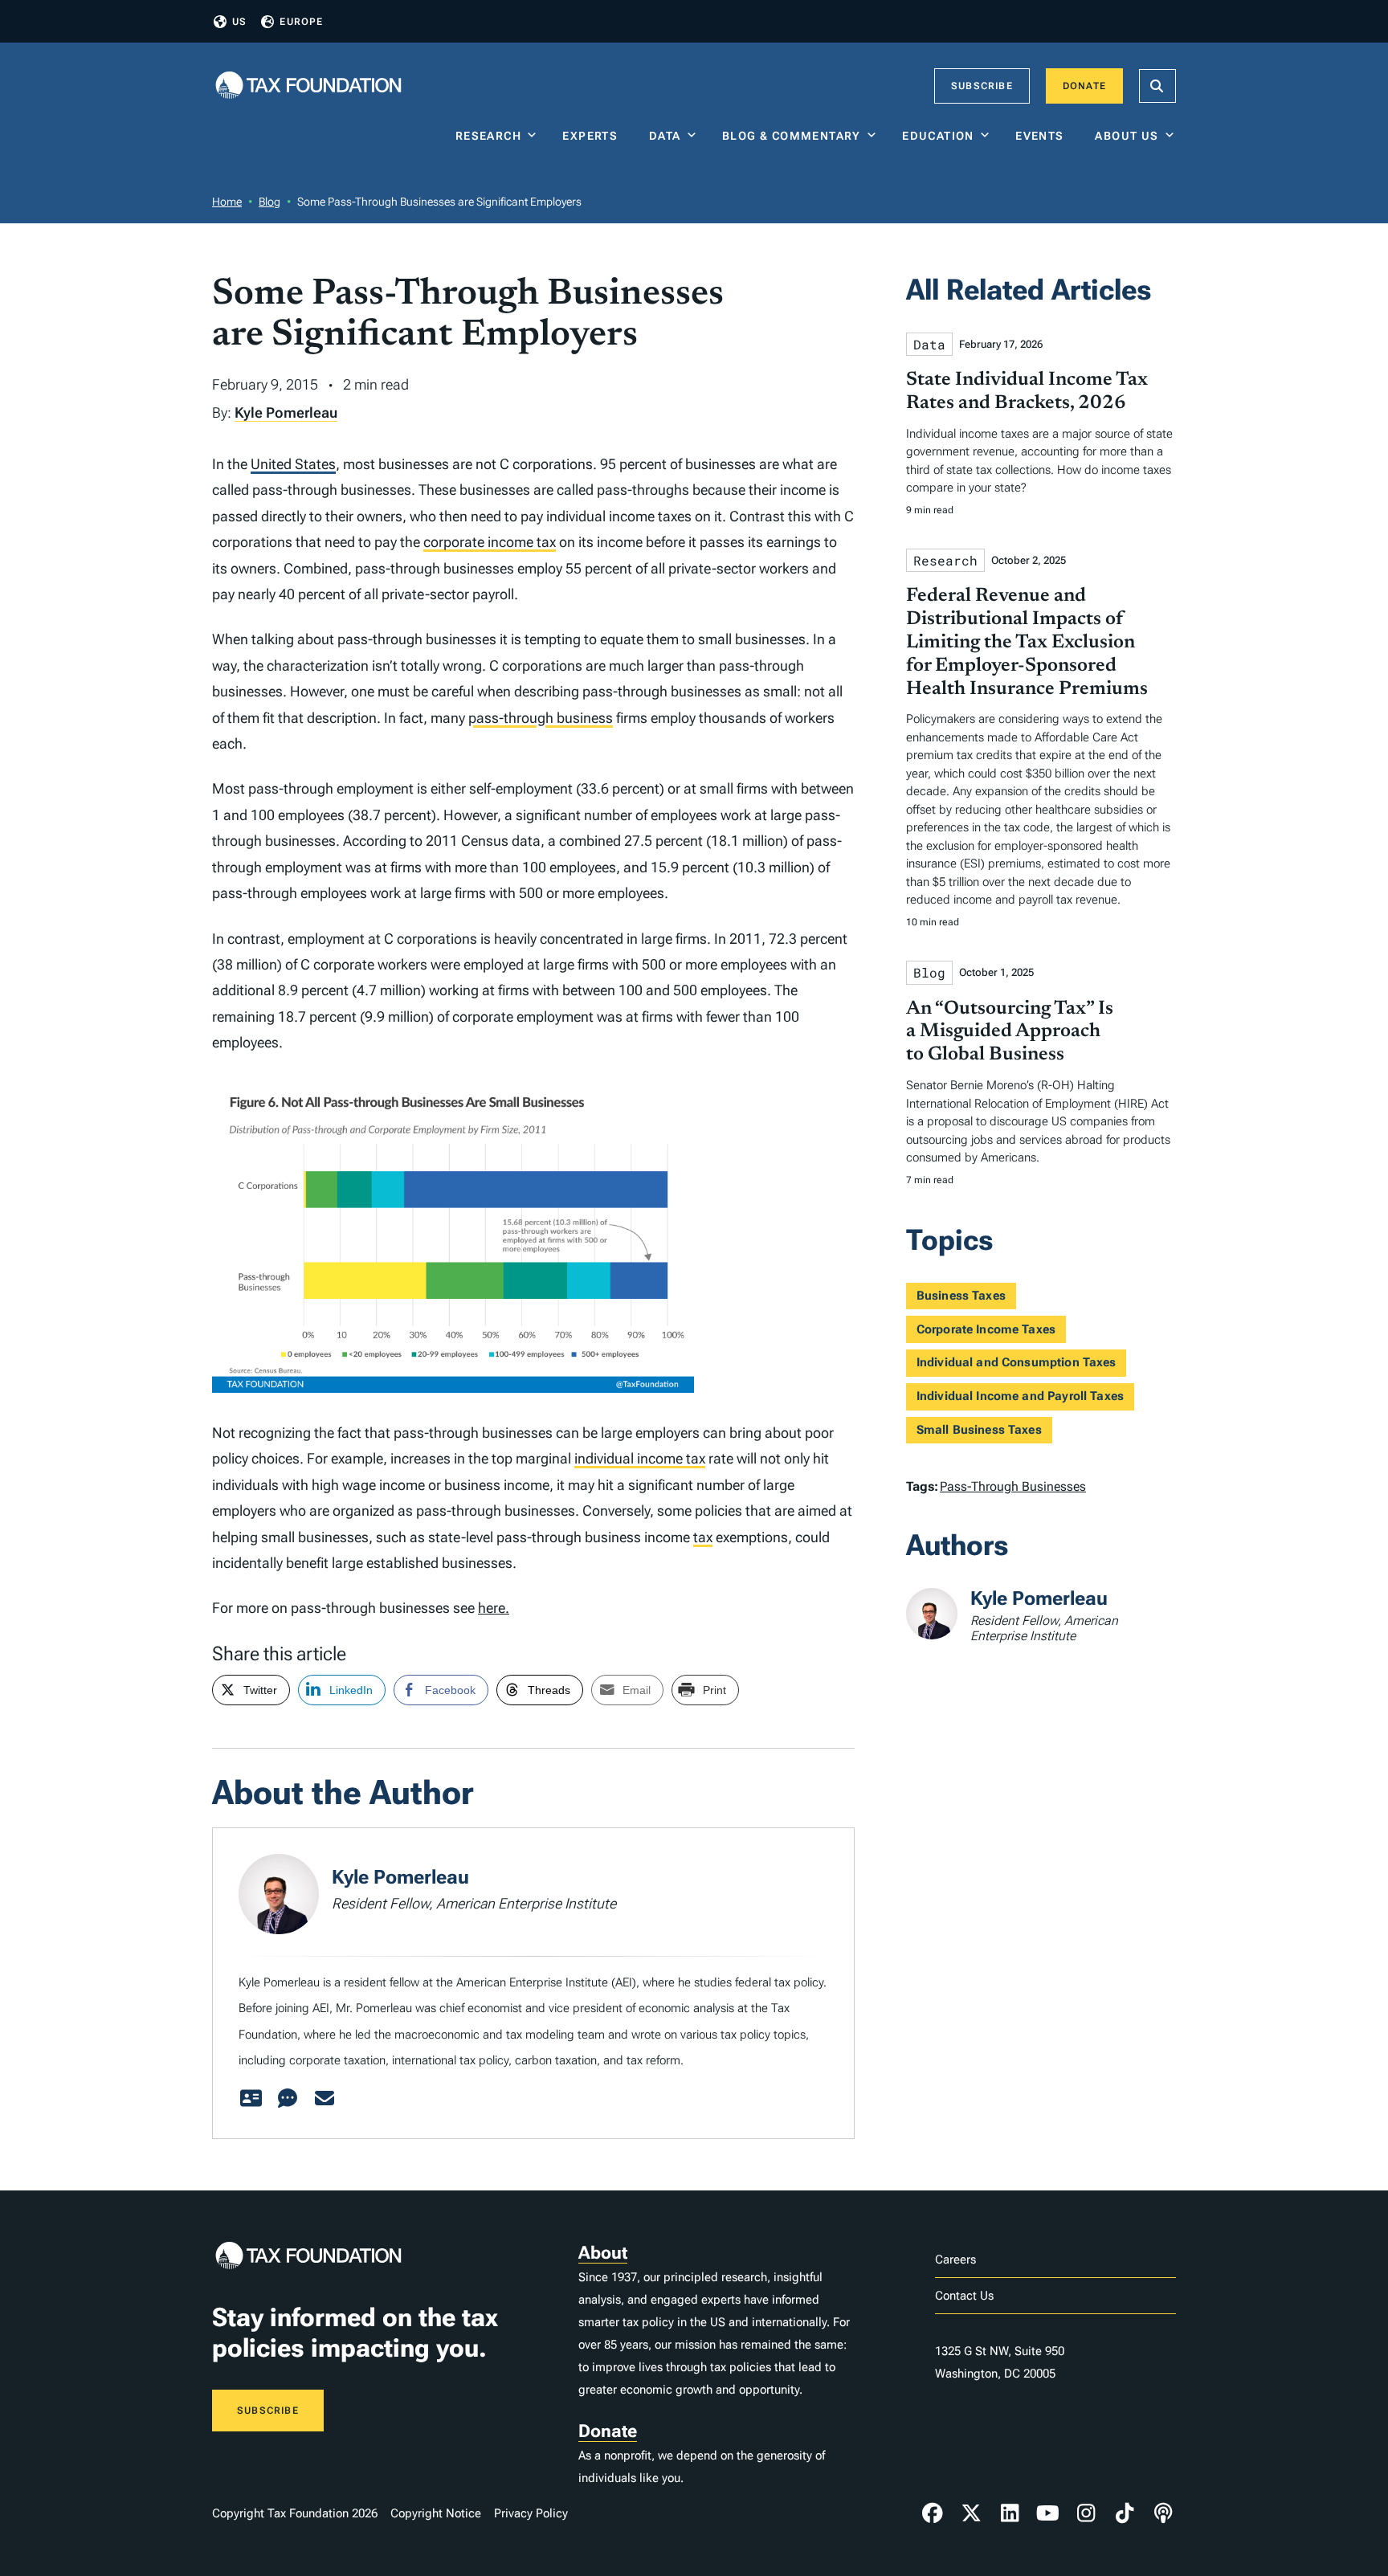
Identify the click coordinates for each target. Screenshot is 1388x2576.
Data (665, 136)
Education (938, 136)
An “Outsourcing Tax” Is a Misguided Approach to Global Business (1010, 1032)
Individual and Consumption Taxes (1017, 1362)
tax (703, 1537)
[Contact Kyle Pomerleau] (325, 2099)
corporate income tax (490, 542)
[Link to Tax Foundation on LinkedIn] (1010, 2513)
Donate (1084, 86)
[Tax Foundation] (308, 86)
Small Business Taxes (979, 1430)
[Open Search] (1157, 86)
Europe (301, 22)
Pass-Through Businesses (1013, 1486)
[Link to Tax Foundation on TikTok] (1125, 2513)
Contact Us (964, 2296)
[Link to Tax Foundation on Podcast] (1163, 2513)
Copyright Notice (436, 2513)
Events (1043, 136)
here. (494, 1608)
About (603, 2253)
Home (227, 202)
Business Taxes (961, 1296)
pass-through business (541, 718)
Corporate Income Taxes (986, 1329)
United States (293, 464)
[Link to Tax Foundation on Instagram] (1086, 2513)
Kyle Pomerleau (286, 412)
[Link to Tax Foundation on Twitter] (971, 2513)
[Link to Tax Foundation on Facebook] (933, 2513)
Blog (269, 202)
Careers (955, 2260)
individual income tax (640, 1458)
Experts (594, 136)
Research (488, 136)
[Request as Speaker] (288, 2099)
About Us (1127, 136)
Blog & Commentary (792, 136)
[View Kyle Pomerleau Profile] (251, 2099)
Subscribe (982, 86)
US (239, 22)
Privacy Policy (531, 2513)
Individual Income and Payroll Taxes (1020, 1396)
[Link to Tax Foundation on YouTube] (1048, 2513)
